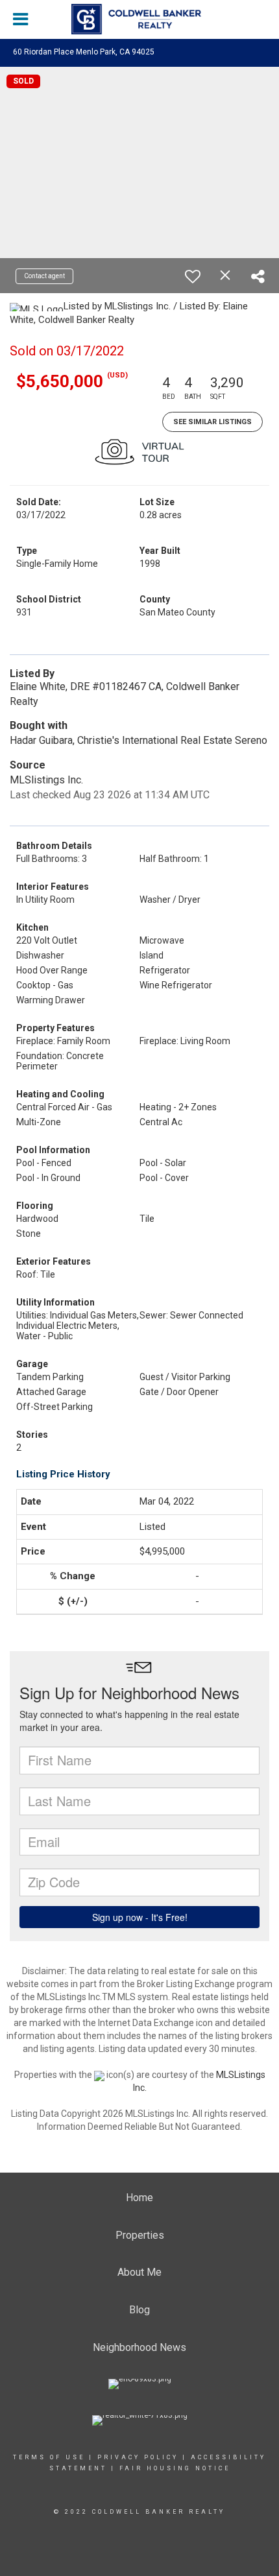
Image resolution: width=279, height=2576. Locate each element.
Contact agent (44, 276)
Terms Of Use (49, 2457)
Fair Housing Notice (175, 2468)
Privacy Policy (138, 2457)
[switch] (193, 276)
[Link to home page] (139, 19)
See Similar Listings (212, 422)
